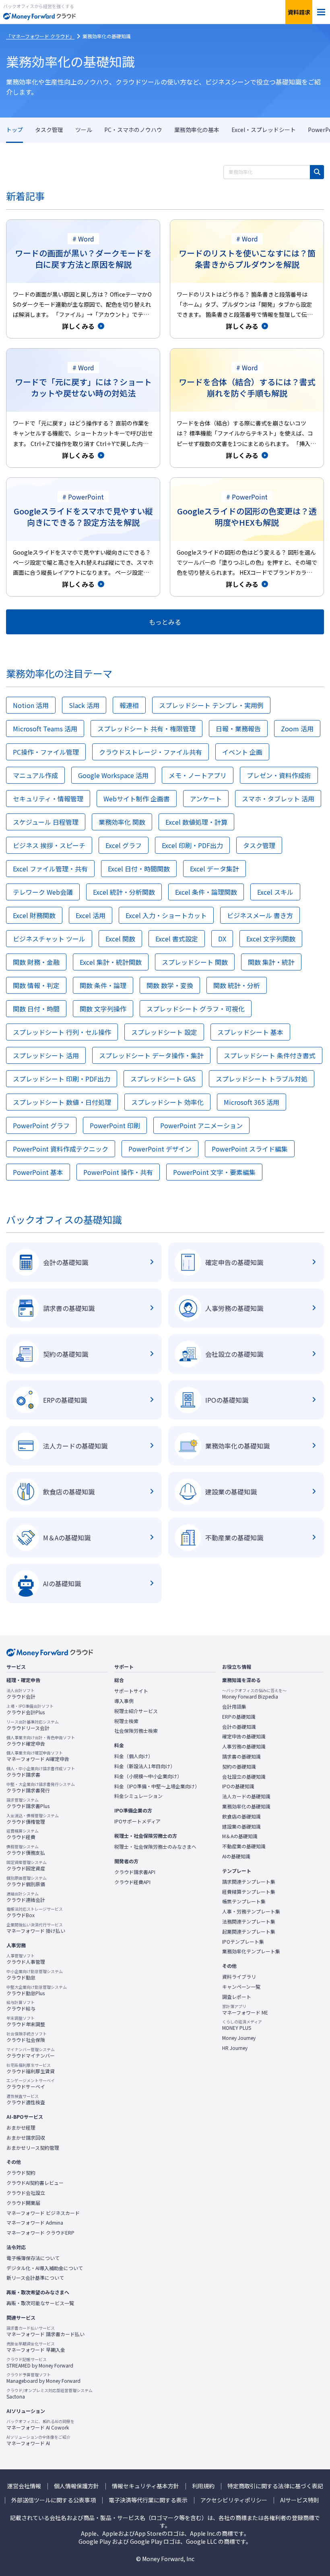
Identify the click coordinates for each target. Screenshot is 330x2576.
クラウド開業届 (23, 2203)
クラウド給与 (21, 2006)
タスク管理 (49, 130)
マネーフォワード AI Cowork (40, 2425)
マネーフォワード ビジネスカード (43, 2213)
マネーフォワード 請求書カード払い (45, 2331)
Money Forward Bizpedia (254, 1694)
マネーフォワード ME (245, 2010)
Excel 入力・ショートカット (166, 915)
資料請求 (299, 12)
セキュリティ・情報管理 (48, 799)
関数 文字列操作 (103, 1009)
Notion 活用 (31, 705)
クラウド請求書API (135, 1872)
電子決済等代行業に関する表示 (148, 2500)
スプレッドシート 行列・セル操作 (62, 1032)
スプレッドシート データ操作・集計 (151, 1055)
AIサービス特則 (300, 2500)
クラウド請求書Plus (28, 1803)
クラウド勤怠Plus (37, 1990)
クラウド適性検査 (26, 2099)
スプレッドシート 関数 (195, 962)
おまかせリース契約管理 (33, 2148)
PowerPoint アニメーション (201, 1125)
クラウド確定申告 (41, 1741)
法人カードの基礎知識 (246, 1796)
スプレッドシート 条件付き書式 (270, 1055)
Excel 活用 (91, 915)
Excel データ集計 (214, 869)
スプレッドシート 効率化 (167, 1102)
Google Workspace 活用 (113, 775)
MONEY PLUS (242, 2025)
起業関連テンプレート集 (249, 1932)
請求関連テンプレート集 (249, 1882)
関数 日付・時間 (36, 1009)
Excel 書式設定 (177, 939)
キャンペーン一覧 (241, 1987)
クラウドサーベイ (31, 2084)
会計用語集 (234, 1707)
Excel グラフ (124, 845)
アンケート (206, 799)
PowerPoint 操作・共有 (118, 1172)
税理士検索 (126, 1721)
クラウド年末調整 (26, 2021)
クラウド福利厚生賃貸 (31, 2068)
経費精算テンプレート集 (249, 1892)
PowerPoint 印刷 (115, 1125)
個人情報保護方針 (76, 2486)
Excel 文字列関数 (271, 939)
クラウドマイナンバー (31, 2053)
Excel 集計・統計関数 (111, 962)
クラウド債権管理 (33, 1819)
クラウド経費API (132, 1882)
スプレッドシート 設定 (164, 1032)
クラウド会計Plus (30, 1709)
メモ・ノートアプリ (198, 775)
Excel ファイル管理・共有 (50, 869)
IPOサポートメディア (137, 1821)
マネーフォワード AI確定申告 (38, 1756)
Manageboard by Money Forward (43, 2378)
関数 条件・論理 (103, 985)
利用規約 (203, 2486)
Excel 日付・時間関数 (139, 869)
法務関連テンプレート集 (249, 1922)
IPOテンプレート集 (243, 1942)
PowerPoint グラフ (41, 1125)
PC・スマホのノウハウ (133, 130)
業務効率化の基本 (197, 130)
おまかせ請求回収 (26, 2138)
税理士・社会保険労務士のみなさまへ (155, 1847)
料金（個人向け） (134, 1756)
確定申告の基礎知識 (244, 1736)
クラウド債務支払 (26, 1850)
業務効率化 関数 (122, 822)
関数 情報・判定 (36, 985)
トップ (14, 130)
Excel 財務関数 (34, 915)
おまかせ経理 (21, 2128)
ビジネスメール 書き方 (260, 915)
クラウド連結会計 (26, 1897)
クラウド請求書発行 (41, 1788)
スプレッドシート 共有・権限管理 (146, 729)
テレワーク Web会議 (43, 892)
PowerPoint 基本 (38, 1172)
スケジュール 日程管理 (46, 822)
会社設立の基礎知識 (244, 1777)
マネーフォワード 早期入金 (36, 2347)
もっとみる (165, 622)
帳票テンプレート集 (244, 1901)
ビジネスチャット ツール (49, 939)
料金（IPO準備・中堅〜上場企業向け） (157, 1786)
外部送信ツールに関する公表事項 (54, 2500)
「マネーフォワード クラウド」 (40, 36)
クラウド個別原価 (27, 1881)
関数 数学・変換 (170, 985)
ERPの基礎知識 (239, 1717)
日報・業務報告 (238, 729)
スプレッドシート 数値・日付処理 (62, 1102)
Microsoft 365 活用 (252, 1102)
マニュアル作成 (35, 775)
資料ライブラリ (239, 1977)
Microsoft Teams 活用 (45, 729)
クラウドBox (35, 1912)
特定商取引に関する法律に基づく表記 (275, 2486)
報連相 (129, 705)
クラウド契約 (21, 2173)
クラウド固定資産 (27, 1866)
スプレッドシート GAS (163, 1079)
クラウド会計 (21, 1694)
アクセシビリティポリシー (234, 2500)
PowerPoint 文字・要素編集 (214, 1172)
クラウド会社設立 (26, 2193)
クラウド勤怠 (35, 1975)
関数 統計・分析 (237, 985)
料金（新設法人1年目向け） (145, 1766)
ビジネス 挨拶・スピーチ (49, 845)
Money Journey (239, 2038)
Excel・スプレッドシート (264, 130)
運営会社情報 (24, 2486)
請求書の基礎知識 (241, 1757)
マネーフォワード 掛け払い (36, 1928)
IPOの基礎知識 (238, 1786)
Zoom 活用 (297, 729)
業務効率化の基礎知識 (70, 61)
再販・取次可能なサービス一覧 (40, 2303)
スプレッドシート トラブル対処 (262, 1079)
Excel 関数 (120, 939)
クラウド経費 (23, 1834)
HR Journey (235, 2048)
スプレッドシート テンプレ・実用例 (211, 705)
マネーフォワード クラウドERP (40, 2233)
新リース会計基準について (35, 2278)
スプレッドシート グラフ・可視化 (196, 1009)
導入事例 (124, 1701)
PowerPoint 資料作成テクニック (61, 1149)
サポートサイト (131, 1691)
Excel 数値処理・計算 (196, 822)
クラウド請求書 (41, 1772)
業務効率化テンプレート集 (251, 1951)
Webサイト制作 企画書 (137, 799)
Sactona (49, 2394)
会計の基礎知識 (239, 1727)
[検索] (317, 172)
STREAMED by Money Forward (40, 2363)
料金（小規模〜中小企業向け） (148, 1776)
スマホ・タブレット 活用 (278, 799)
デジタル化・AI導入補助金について (45, 2268)
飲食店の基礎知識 (241, 1816)
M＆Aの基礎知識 (240, 1836)
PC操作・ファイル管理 (46, 752)
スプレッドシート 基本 (250, 1032)
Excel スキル (275, 892)
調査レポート (237, 1997)
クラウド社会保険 (27, 2037)
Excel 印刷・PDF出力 (192, 845)
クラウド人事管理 (26, 1959)
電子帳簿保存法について (33, 2258)
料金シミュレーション (138, 1796)
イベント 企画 (242, 752)
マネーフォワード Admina (35, 2223)
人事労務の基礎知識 (244, 1746)
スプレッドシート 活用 (46, 1055)
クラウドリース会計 (33, 1725)
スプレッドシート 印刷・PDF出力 (62, 1079)
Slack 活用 (84, 705)
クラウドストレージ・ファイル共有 (151, 752)
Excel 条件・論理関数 (206, 892)
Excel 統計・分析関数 (124, 892)
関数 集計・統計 (271, 962)
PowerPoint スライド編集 (250, 1149)
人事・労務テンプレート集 (251, 1911)
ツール (84, 130)
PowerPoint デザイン (160, 1149)
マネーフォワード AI (38, 2440)
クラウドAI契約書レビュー (35, 2183)
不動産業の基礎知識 (244, 1846)
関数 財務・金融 (36, 962)
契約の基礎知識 (239, 1767)
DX (222, 939)
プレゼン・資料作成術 (279, 775)
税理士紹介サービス (136, 1711)
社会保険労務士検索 (136, 1731)
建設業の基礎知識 (241, 1827)
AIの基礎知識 (236, 1856)
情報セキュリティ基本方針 (145, 2486)
